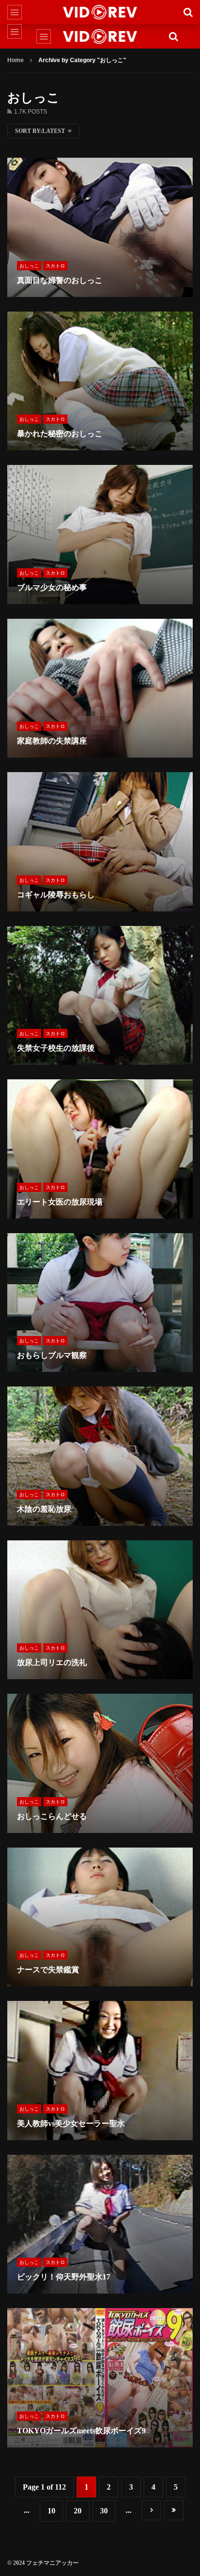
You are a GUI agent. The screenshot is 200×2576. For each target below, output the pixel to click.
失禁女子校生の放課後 (56, 1048)
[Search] (188, 12)
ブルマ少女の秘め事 (52, 587)
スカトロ (55, 266)
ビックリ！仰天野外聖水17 (64, 2277)
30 (104, 2511)
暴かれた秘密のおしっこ (60, 434)
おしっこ (29, 266)
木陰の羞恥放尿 (44, 1509)
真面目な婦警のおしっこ (60, 280)
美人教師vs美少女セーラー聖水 (71, 2123)
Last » (174, 2510)
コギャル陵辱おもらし (56, 895)
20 (78, 2511)
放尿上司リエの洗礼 (52, 1662)
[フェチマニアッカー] (100, 12)
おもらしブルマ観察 (52, 1355)
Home (16, 60)
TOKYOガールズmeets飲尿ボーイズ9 (81, 2431)
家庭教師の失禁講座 (52, 741)
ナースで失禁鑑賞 (48, 1970)
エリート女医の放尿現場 (60, 1202)
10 (51, 2511)
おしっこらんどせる (52, 1816)
